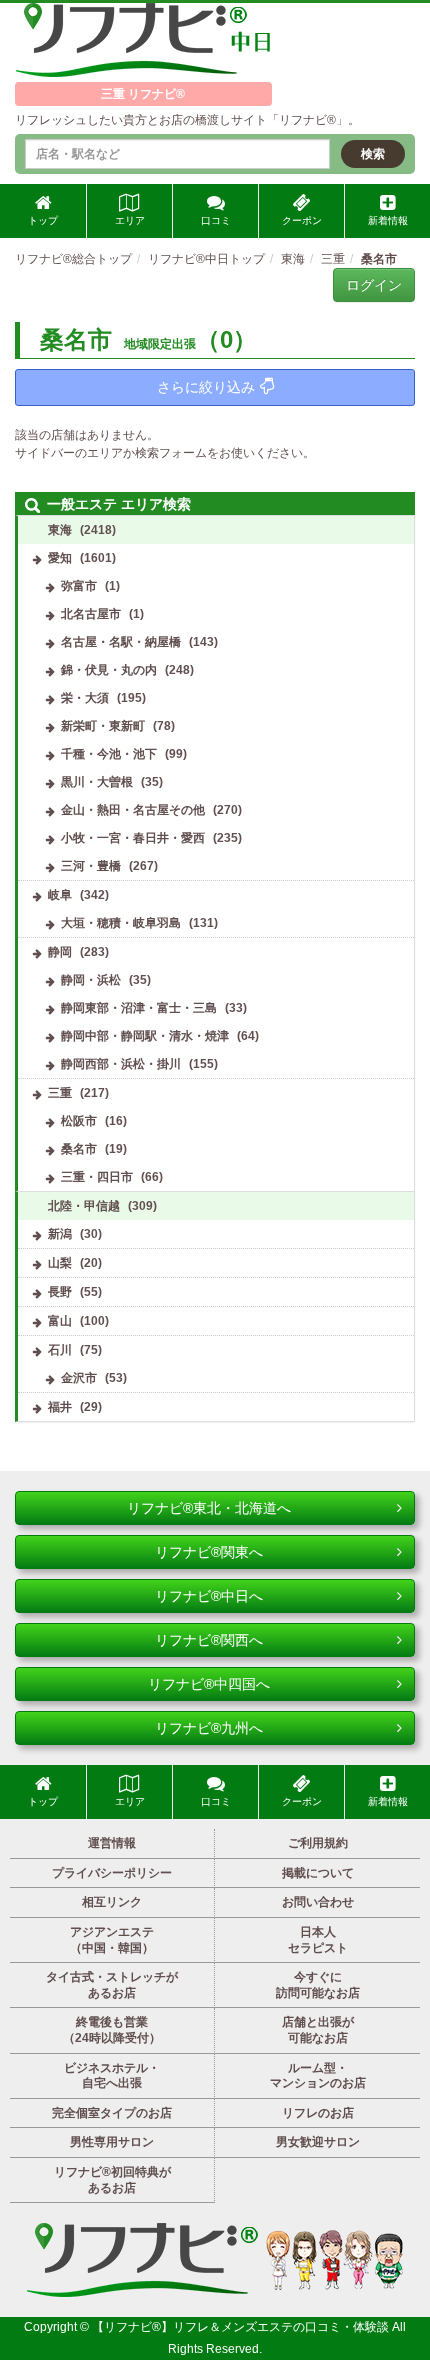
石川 (60, 1350)
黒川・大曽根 (97, 782)
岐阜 (60, 895)
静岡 (60, 952)
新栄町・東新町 (103, 726)
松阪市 (79, 1121)
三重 (60, 1093)
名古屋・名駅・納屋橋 (121, 642)
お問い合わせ (318, 1902)
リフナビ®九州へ (209, 1728)
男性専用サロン (112, 2142)
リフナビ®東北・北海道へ (209, 1508)
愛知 (60, 558)
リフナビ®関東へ (209, 1552)
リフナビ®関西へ (209, 1640)
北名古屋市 (91, 614)
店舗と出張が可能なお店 (318, 2030)
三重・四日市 (97, 1177)
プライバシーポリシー (112, 1873)
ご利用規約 (318, 1843)
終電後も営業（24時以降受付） (112, 2030)
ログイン (374, 285)
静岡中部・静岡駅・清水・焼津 (145, 1036)
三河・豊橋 (91, 866)
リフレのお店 (318, 2113)
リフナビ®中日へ (209, 1596)
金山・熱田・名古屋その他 (133, 810)
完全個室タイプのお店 (112, 2113)
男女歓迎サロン (318, 2142)
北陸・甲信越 (84, 1206)
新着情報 (388, 220)
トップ (43, 220)
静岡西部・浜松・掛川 (121, 1064)
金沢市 (79, 1378)
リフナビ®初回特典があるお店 (112, 2180)
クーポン (302, 220)
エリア (130, 220)
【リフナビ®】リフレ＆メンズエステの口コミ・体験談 (242, 2327)
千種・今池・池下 (109, 754)
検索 (373, 154)
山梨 (60, 1263)
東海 (60, 530)
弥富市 (79, 586)
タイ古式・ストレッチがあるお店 (112, 1985)
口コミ (216, 220)
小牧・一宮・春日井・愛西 (133, 838)
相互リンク (112, 1902)
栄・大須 (85, 698)
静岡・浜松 (91, 980)
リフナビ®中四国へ (209, 1684)
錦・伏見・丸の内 (109, 670)
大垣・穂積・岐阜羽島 (121, 923)
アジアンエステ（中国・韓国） (112, 1940)
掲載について (318, 1873)
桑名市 (79, 1149)
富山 (60, 1321)
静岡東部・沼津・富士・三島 (139, 1008)
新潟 (60, 1234)
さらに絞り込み (206, 387)
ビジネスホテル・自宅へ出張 (112, 2076)
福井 (60, 1407)
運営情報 (112, 1843)
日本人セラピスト (318, 1940)
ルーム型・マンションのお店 (318, 2076)
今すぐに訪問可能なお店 (318, 1985)
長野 (60, 1292)
